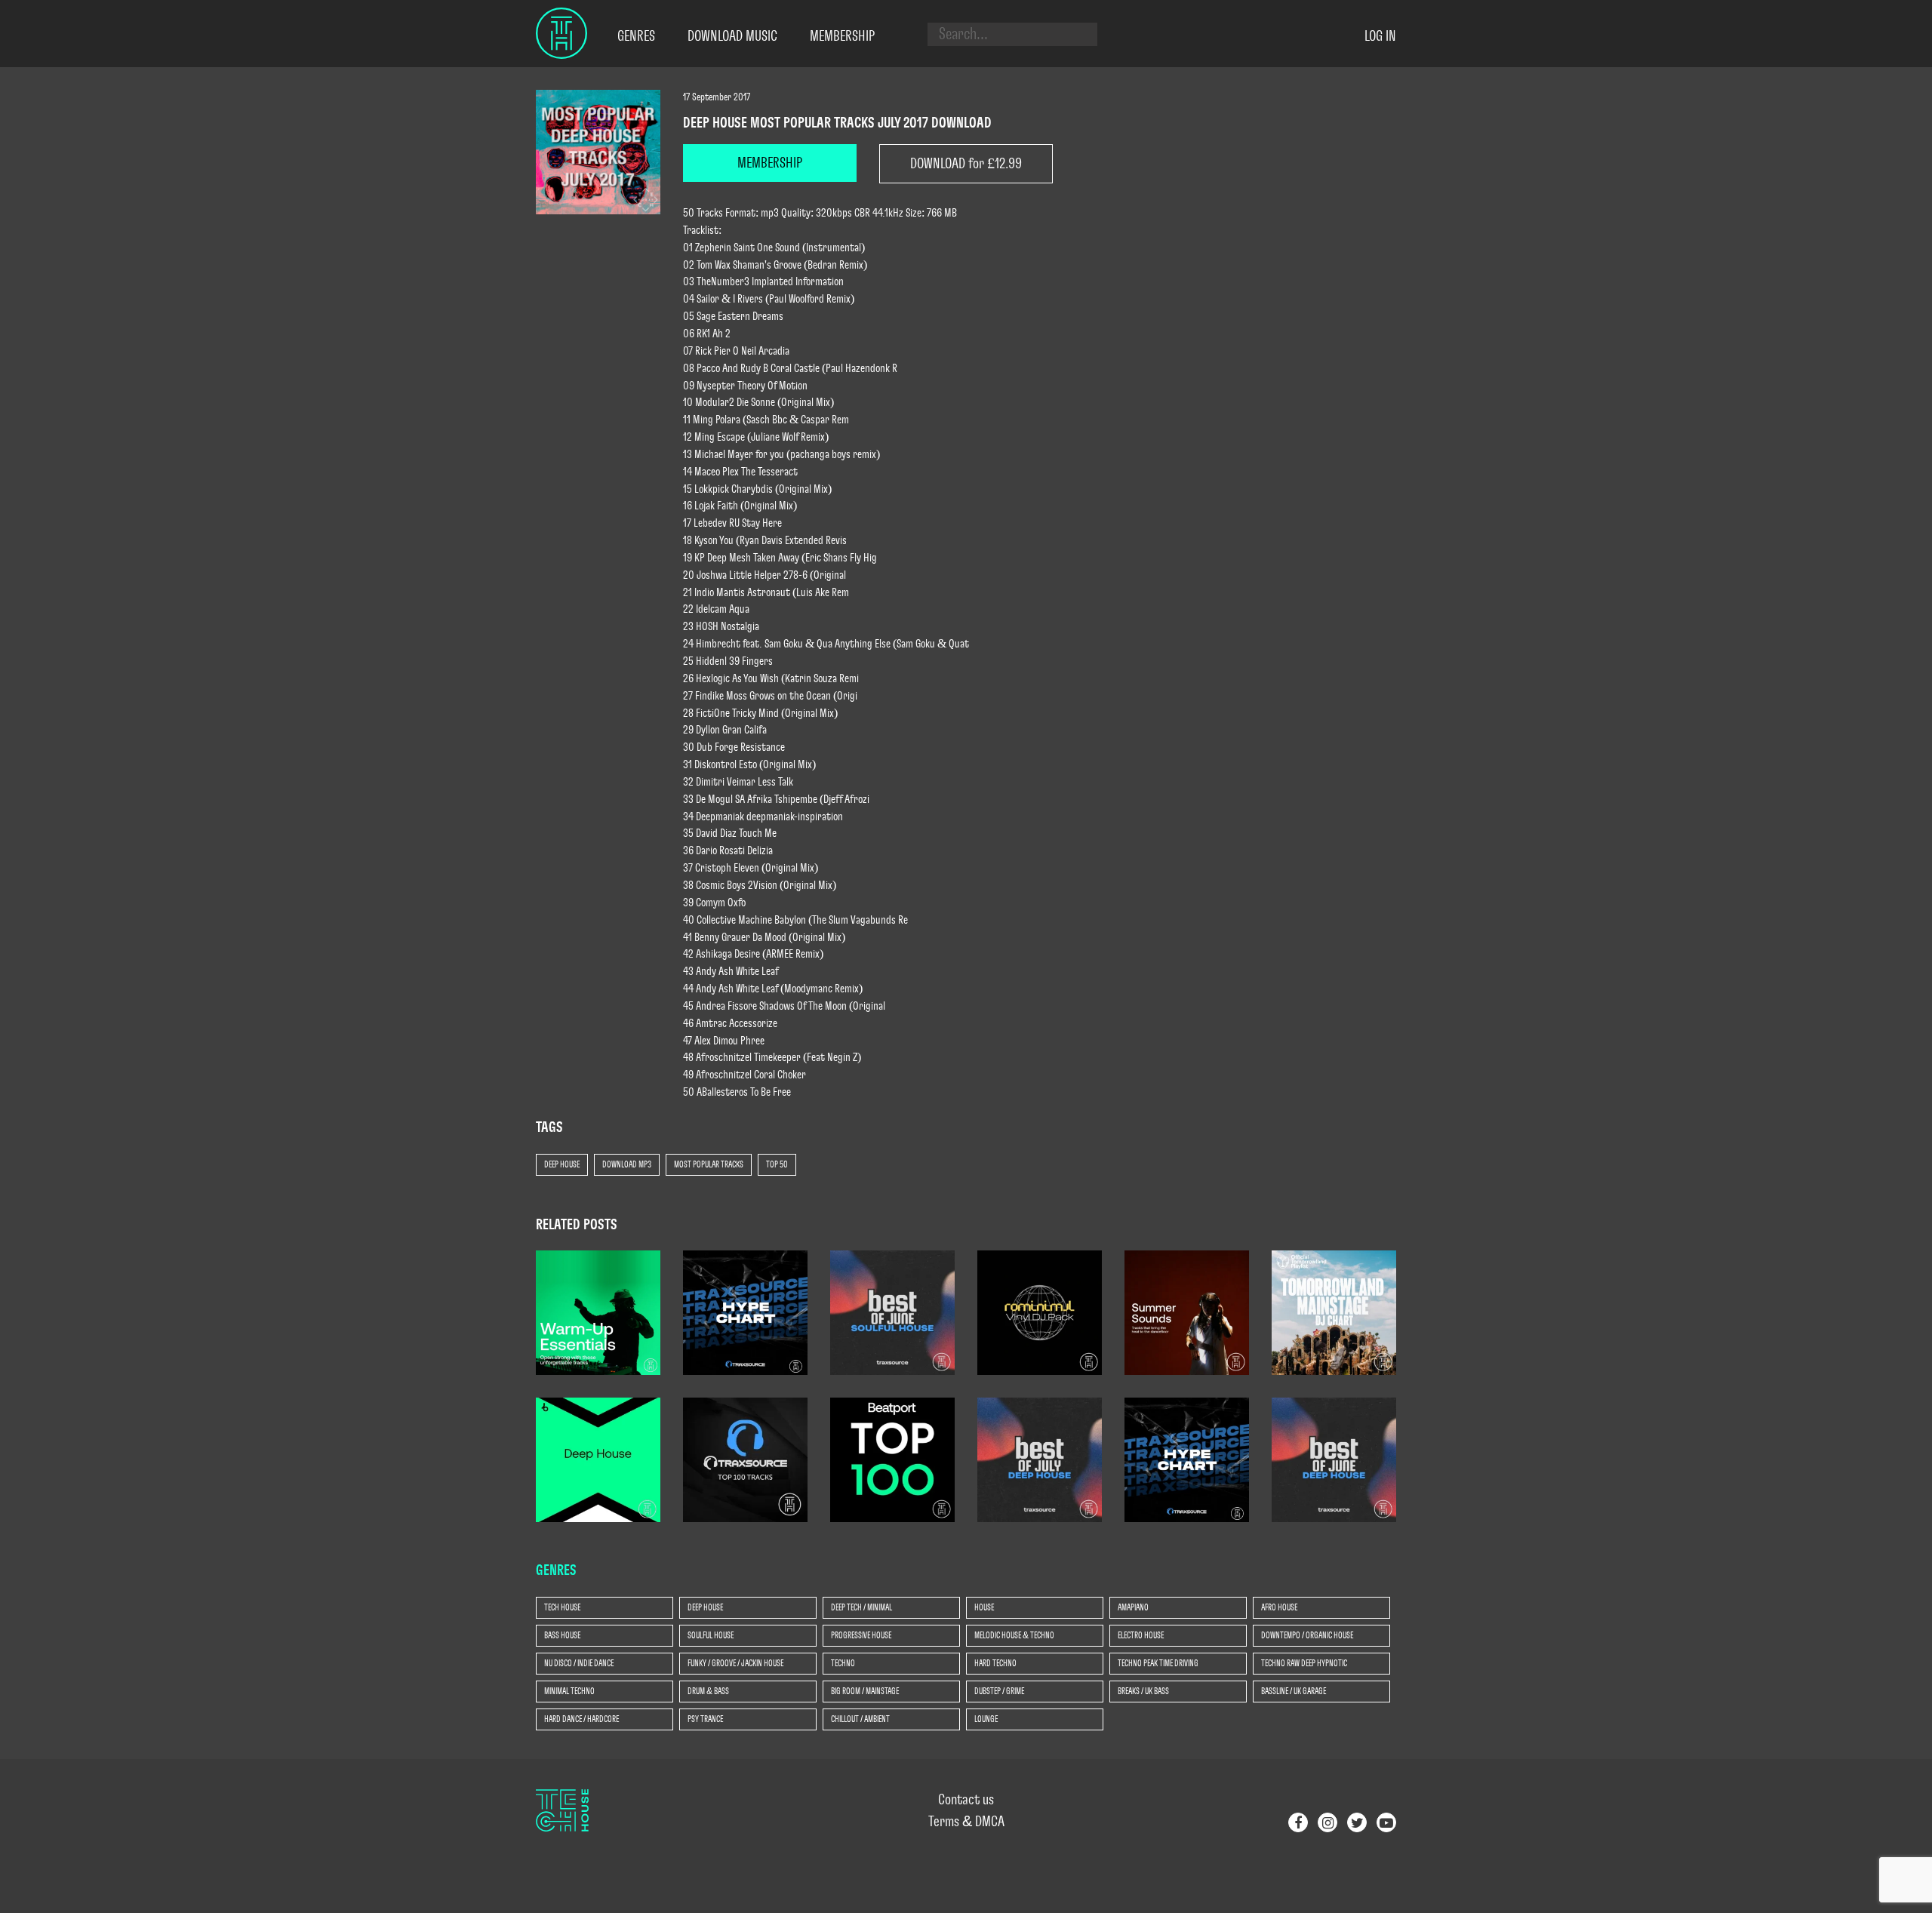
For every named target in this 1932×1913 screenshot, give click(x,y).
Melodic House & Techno (1014, 1635)
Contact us (966, 1800)
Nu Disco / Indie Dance (579, 1663)
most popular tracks (709, 1164)
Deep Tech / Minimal (861, 1607)
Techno (843, 1663)
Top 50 (777, 1164)
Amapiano (1133, 1607)
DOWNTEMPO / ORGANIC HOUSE (1307, 1635)
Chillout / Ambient (860, 1719)
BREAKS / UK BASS (1143, 1691)
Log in (1380, 36)
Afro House (1279, 1607)
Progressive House (861, 1635)
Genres (636, 36)
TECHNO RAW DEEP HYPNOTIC (1304, 1663)
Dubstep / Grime (999, 1691)
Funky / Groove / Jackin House (735, 1663)
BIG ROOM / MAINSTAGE (865, 1691)
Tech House (562, 1607)
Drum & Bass (708, 1691)
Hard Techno (995, 1663)
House (984, 1607)
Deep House (562, 1164)
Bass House (562, 1635)
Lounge (986, 1719)
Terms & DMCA (966, 1822)
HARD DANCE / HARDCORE (581, 1719)
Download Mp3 (627, 1164)
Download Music (732, 36)
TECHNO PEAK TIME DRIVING (1158, 1663)
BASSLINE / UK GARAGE (1294, 1691)
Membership (842, 36)
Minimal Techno (569, 1691)
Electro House (1141, 1635)
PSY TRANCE (705, 1719)
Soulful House (711, 1635)
